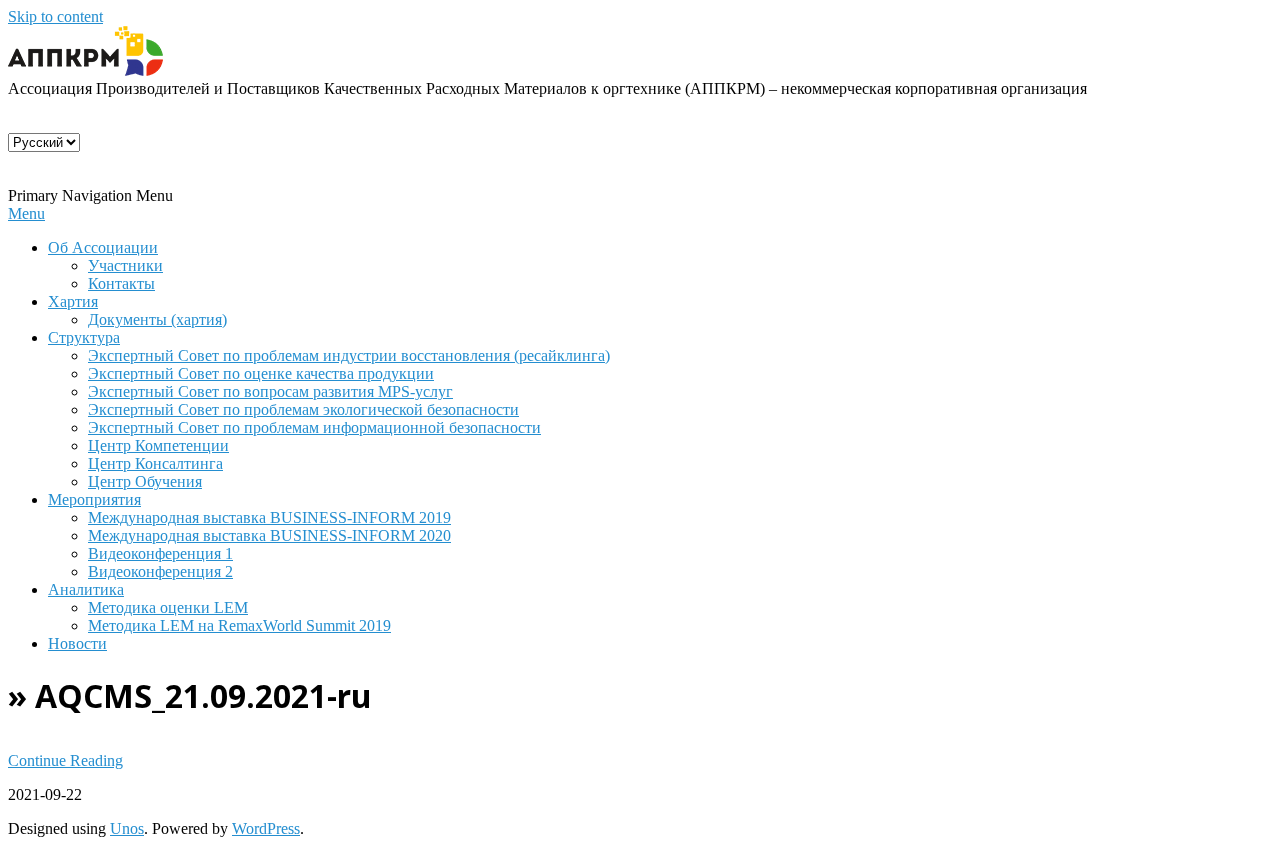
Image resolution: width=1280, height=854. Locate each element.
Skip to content (55, 16)
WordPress (266, 828)
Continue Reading (65, 760)
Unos (127, 828)
